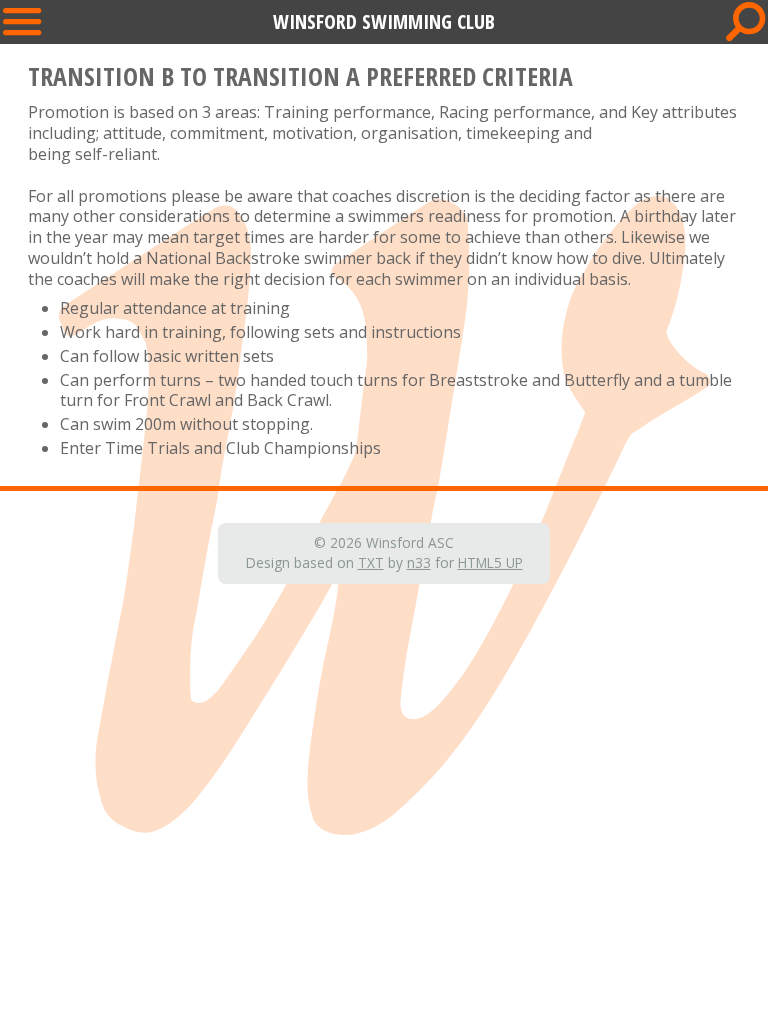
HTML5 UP (490, 562)
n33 (419, 562)
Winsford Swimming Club (384, 21)
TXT (371, 562)
